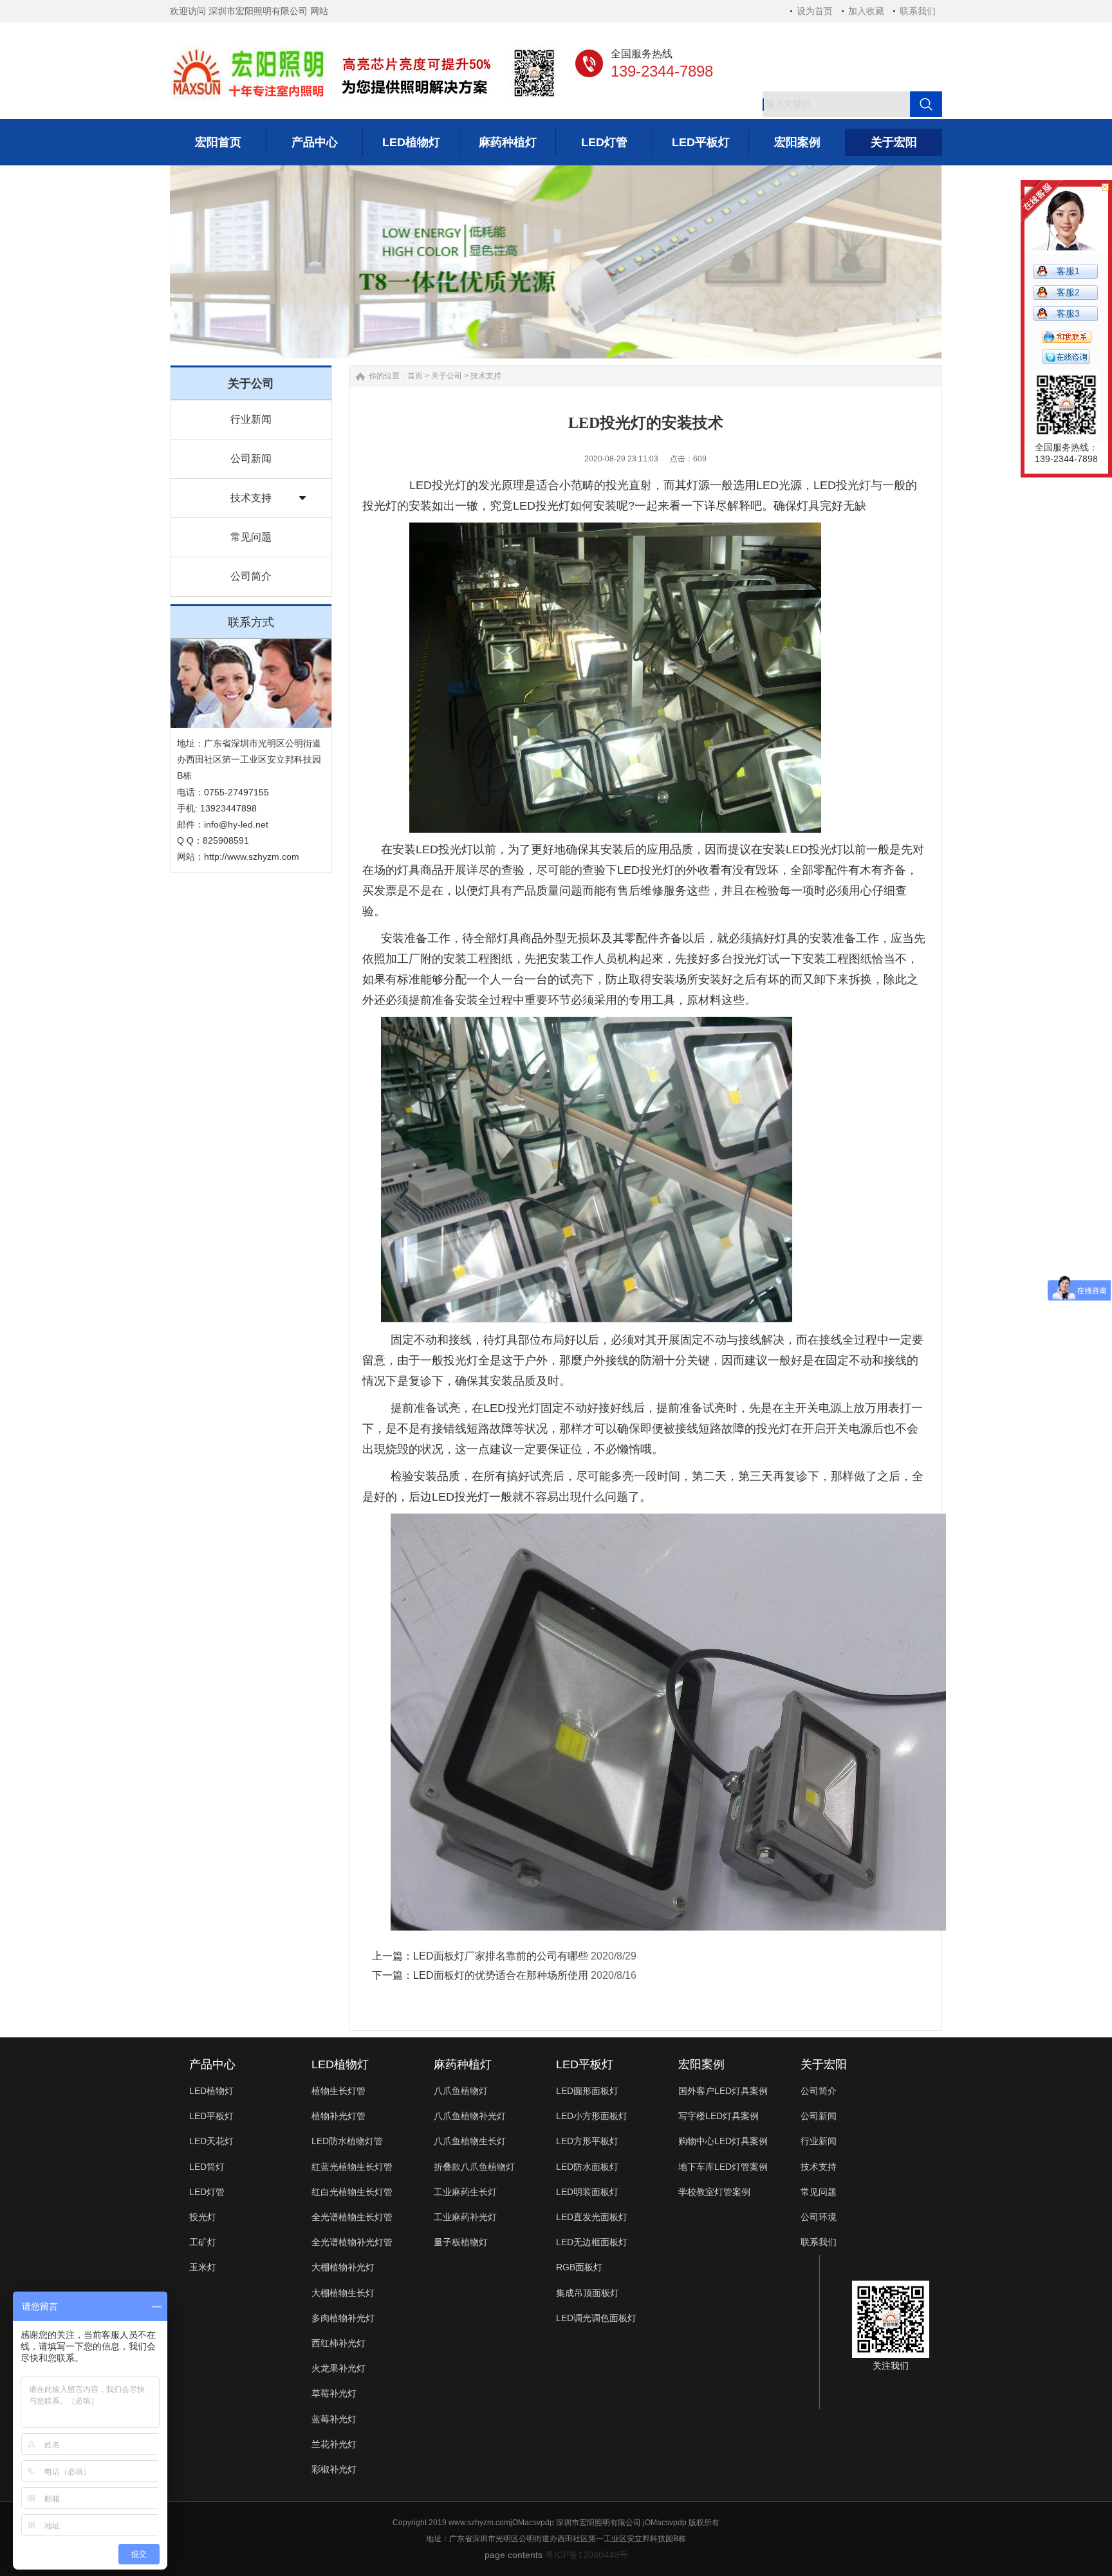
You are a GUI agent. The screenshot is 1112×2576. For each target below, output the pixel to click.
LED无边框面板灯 (592, 2242)
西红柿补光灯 (338, 2343)
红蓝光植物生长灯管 (352, 2167)
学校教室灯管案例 (714, 2192)
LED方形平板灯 (587, 2141)
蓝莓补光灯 (334, 2419)
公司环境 (819, 2217)
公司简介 (251, 576)
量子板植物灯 (461, 2242)
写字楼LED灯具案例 (718, 2116)
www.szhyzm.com (479, 2523)
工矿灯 (203, 2242)
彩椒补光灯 (334, 2469)
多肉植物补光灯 (343, 2318)
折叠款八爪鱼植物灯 (474, 2167)
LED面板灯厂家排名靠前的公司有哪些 (501, 1956)
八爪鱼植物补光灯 (470, 2116)
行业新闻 (251, 419)
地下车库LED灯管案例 (723, 2167)
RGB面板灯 (579, 2267)
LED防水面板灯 (587, 2167)
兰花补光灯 (334, 2444)
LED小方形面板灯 (592, 2116)
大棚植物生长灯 (343, 2293)
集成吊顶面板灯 (588, 2293)
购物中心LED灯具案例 (723, 2141)
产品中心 (212, 2064)
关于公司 (447, 376)
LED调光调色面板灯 (596, 2318)
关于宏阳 (824, 2064)
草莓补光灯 (334, 2393)
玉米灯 (203, 2267)
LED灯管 (207, 2192)
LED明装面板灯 (587, 2192)
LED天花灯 (211, 2141)
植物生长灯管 (338, 2091)
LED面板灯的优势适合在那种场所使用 (501, 1975)
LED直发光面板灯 (592, 2217)
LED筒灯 (207, 2167)
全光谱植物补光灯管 (352, 2242)
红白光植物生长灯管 (352, 2192)
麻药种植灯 (463, 2064)
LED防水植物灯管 (347, 2141)
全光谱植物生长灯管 (352, 2217)
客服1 (1068, 271)
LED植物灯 (211, 2091)
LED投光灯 (438, 485)
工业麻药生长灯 (465, 2192)
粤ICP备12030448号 (587, 2555)
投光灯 (203, 2217)
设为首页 (815, 11)
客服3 (1068, 313)
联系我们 (918, 11)
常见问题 (251, 537)
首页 (415, 376)
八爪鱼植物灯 (461, 2091)
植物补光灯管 (338, 2116)
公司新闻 (251, 459)
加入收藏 (866, 11)
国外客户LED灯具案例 (723, 2091)
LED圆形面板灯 (587, 2091)
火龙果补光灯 (338, 2368)
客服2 (1068, 292)
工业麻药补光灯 (465, 2217)
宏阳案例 (701, 2064)
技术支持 (251, 498)
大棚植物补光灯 (343, 2267)
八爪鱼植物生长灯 (470, 2141)
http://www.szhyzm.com (252, 857)
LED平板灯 (211, 2116)
